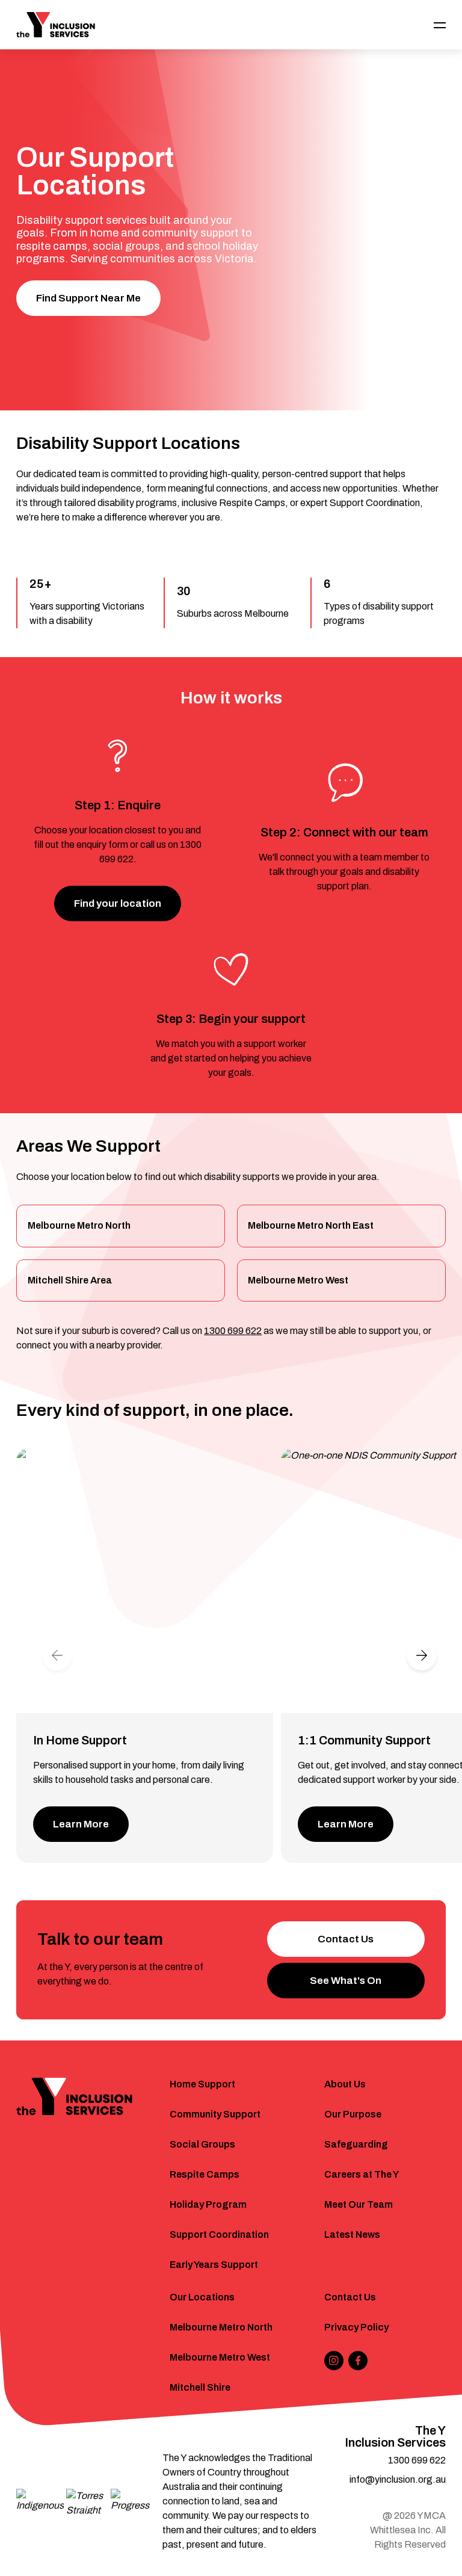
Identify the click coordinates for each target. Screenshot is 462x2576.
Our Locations (202, 2297)
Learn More (81, 1824)
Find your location (118, 903)
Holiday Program (208, 2204)
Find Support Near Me (88, 298)
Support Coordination (219, 2235)
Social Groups (202, 2144)
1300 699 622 (233, 1331)
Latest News (352, 2235)
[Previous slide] (57, 1655)
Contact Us (346, 1939)
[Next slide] (422, 1655)
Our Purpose (353, 2114)
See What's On (346, 1981)
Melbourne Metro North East (311, 1225)
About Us (345, 2084)
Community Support (215, 2114)
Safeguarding (356, 2144)
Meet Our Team (359, 2204)
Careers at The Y (362, 2174)
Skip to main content (61, 16)
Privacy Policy (356, 2327)
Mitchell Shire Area (70, 1280)
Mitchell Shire (200, 2387)
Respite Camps (205, 2174)
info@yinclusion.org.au (398, 2479)
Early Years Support (214, 2265)
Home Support (202, 2084)
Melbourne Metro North (79, 1225)
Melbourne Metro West (298, 1280)
